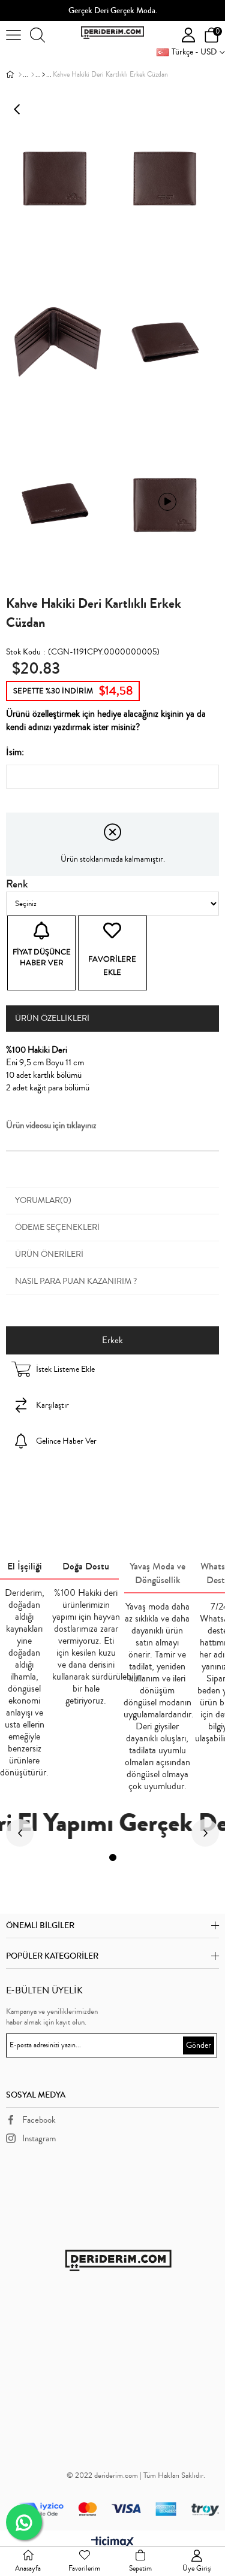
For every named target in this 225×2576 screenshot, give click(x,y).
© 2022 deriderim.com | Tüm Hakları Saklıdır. (136, 2475)
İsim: (15, 752)
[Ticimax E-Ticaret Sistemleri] (112, 2543)
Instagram (39, 2139)
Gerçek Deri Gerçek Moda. (113, 11)
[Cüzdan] (33, 75)
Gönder (199, 2045)
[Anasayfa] (20, 75)
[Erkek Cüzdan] (43, 75)
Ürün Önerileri (49, 1254)
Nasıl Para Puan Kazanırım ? (76, 1281)
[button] (113, 1857)
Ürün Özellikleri (52, 1019)
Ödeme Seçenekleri (57, 1228)
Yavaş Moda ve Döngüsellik (157, 1573)
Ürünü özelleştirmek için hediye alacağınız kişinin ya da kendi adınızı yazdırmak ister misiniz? (106, 720)
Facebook (39, 2120)
